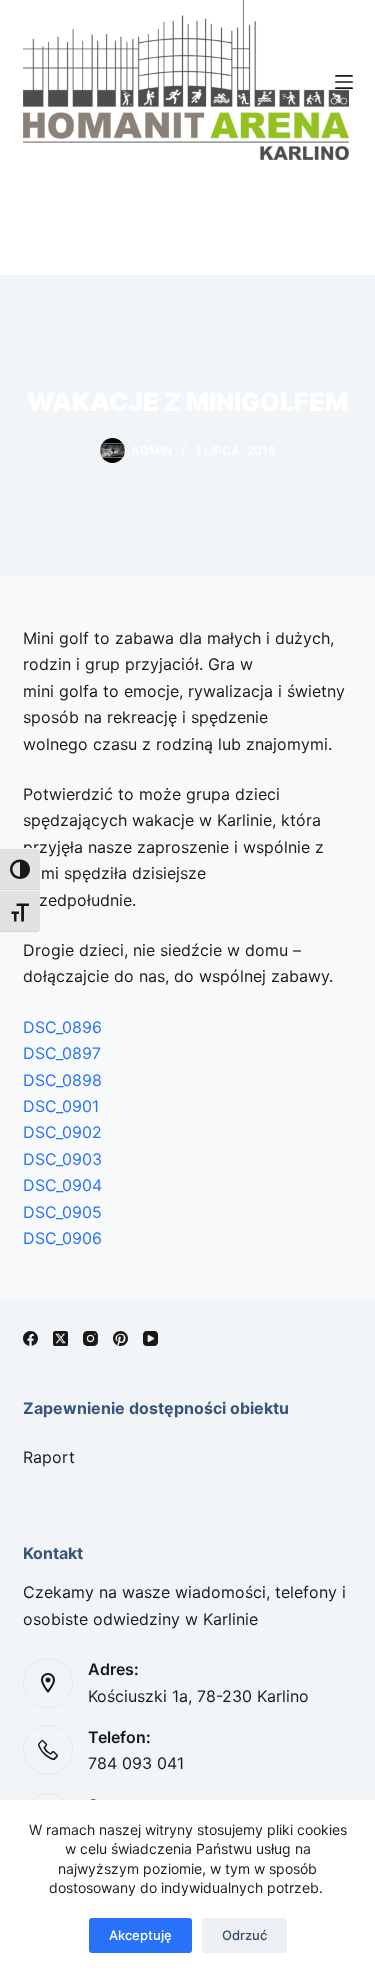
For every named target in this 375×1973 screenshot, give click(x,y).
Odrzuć (244, 1935)
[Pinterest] (120, 1338)
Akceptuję (140, 1935)
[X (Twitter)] (60, 1338)
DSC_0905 (62, 1212)
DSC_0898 (62, 1080)
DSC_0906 (62, 1238)
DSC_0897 (62, 1053)
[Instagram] (90, 1338)
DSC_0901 (61, 1106)
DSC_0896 (62, 1027)
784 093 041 (136, 1763)
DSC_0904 (62, 1185)
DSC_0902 (62, 1132)
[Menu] (344, 82)
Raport (49, 1457)
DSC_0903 (62, 1159)
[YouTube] (150, 1338)
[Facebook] (30, 1338)
